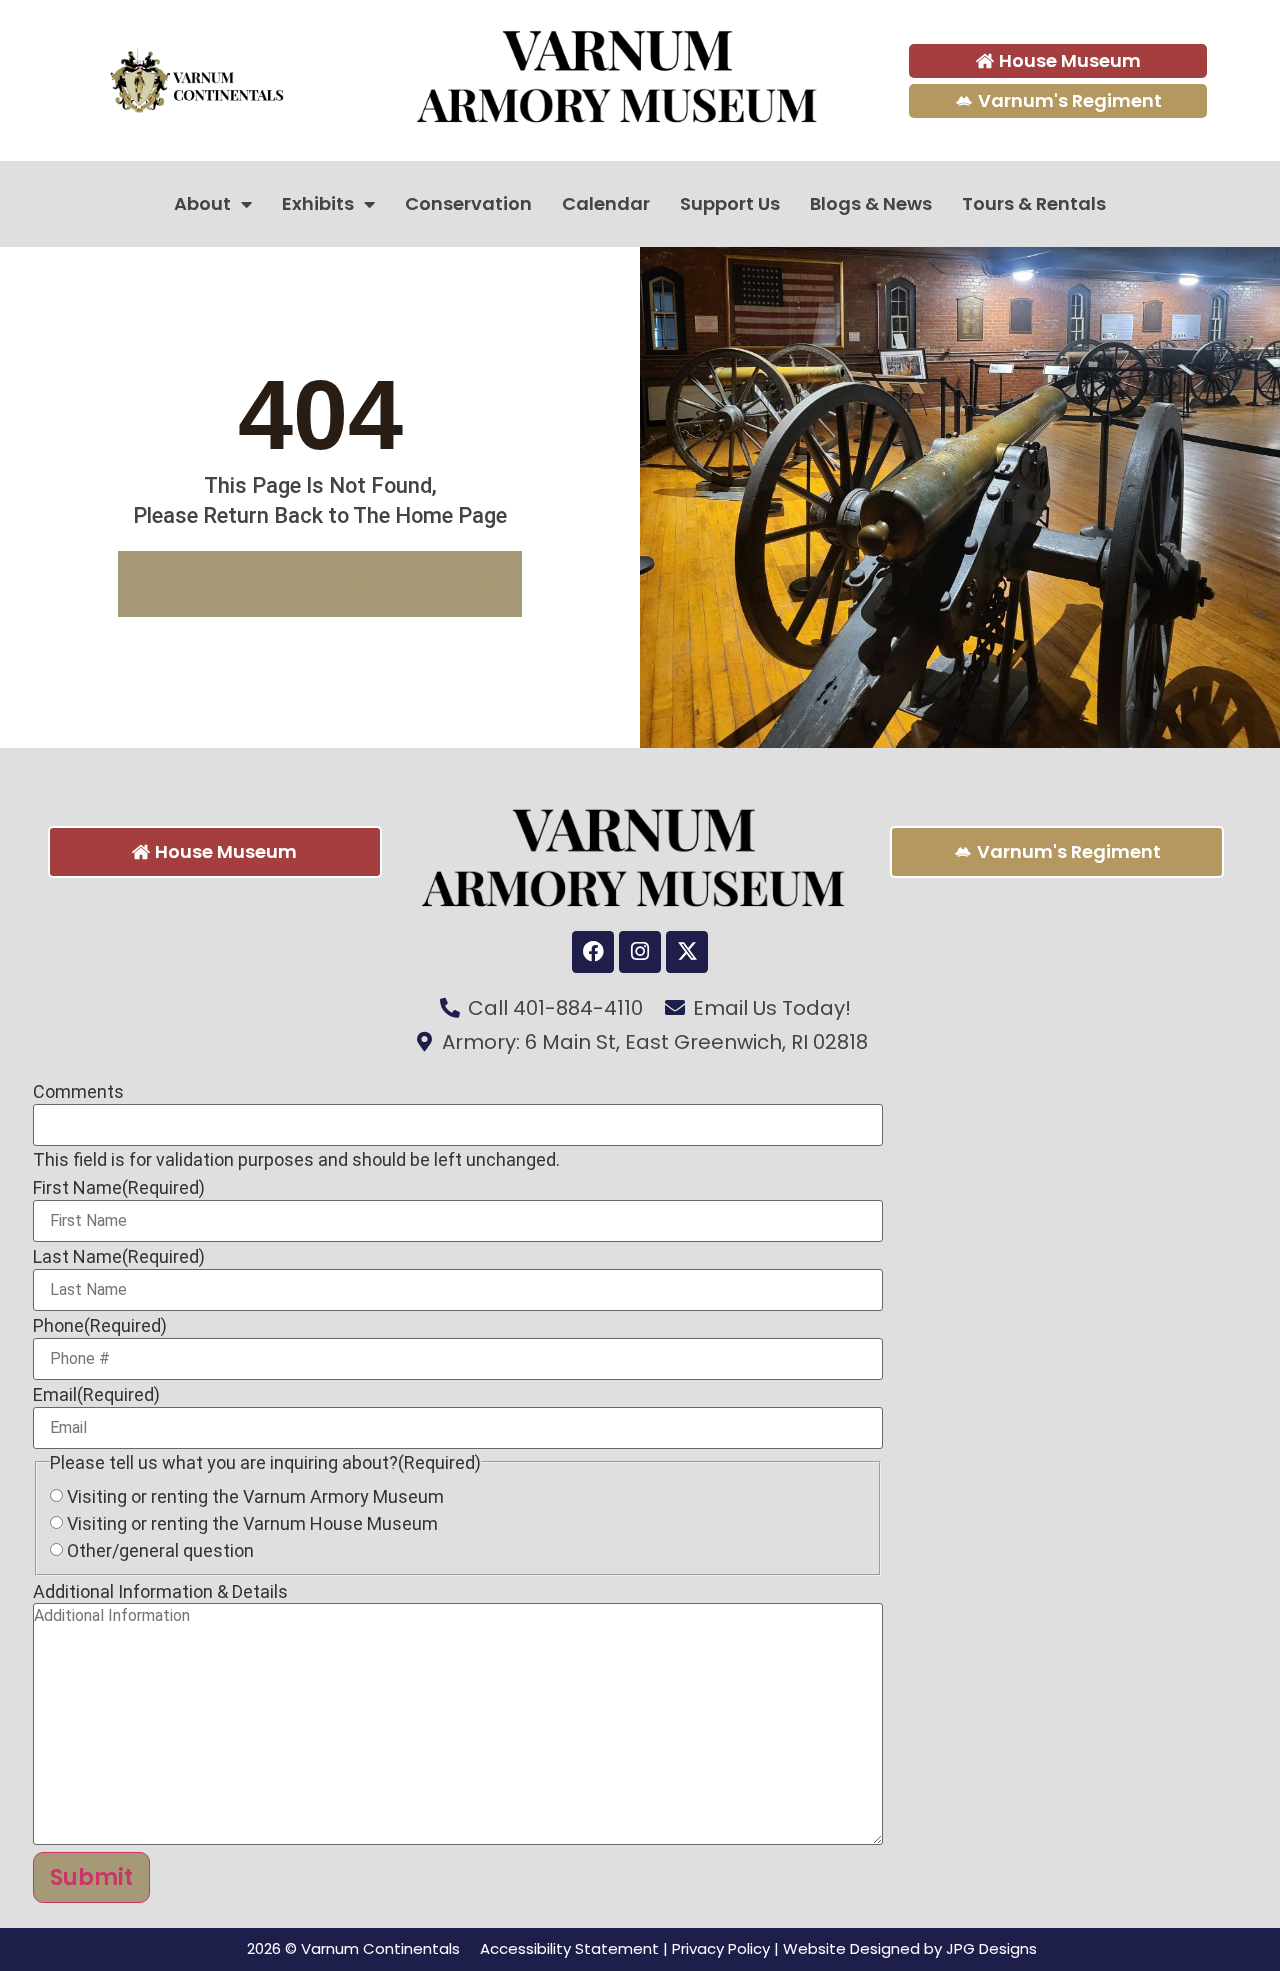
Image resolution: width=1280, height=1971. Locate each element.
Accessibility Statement (569, 1948)
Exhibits (318, 203)
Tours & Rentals (1034, 203)
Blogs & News (871, 203)
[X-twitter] (687, 952)
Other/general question (160, 1551)
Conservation (468, 203)
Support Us (730, 203)
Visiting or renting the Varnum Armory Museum (255, 1497)
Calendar (606, 203)
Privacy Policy (721, 1948)
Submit (91, 1877)
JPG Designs (991, 1948)
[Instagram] (640, 952)
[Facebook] (593, 952)
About (202, 203)
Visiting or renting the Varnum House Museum (252, 1524)
